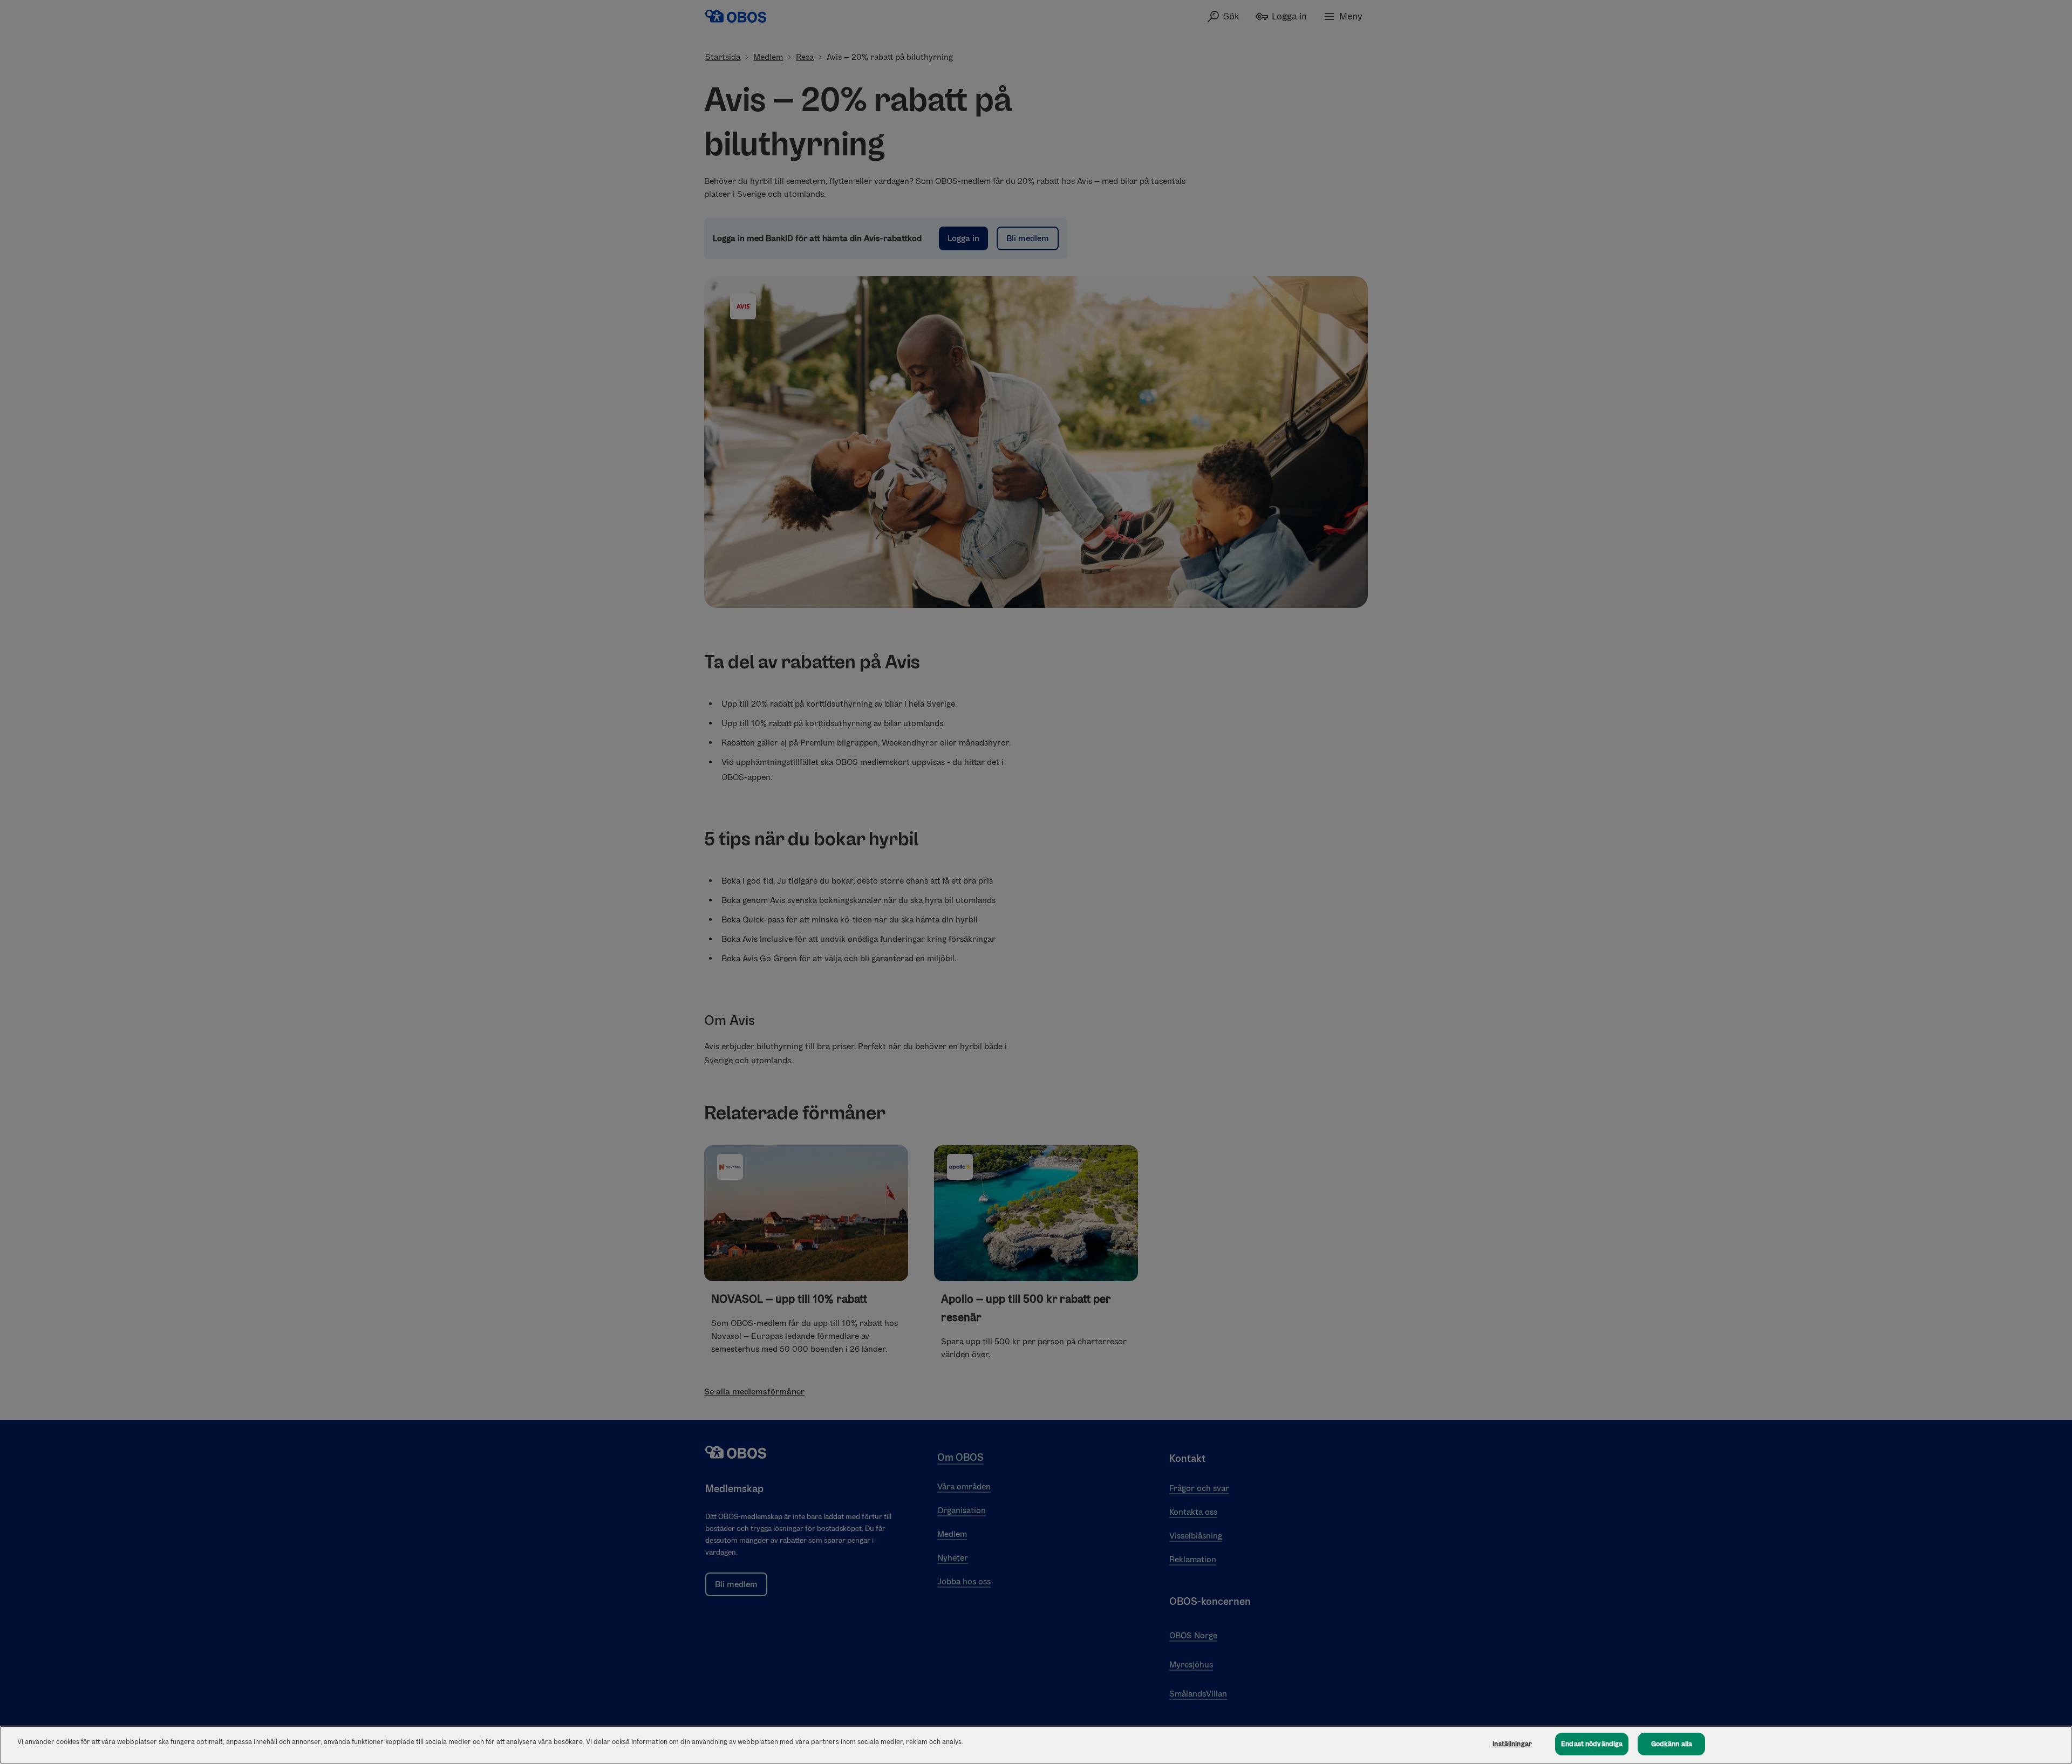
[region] (1036, 1745)
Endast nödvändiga (1592, 1744)
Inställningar (1512, 1744)
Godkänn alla (1672, 1744)
